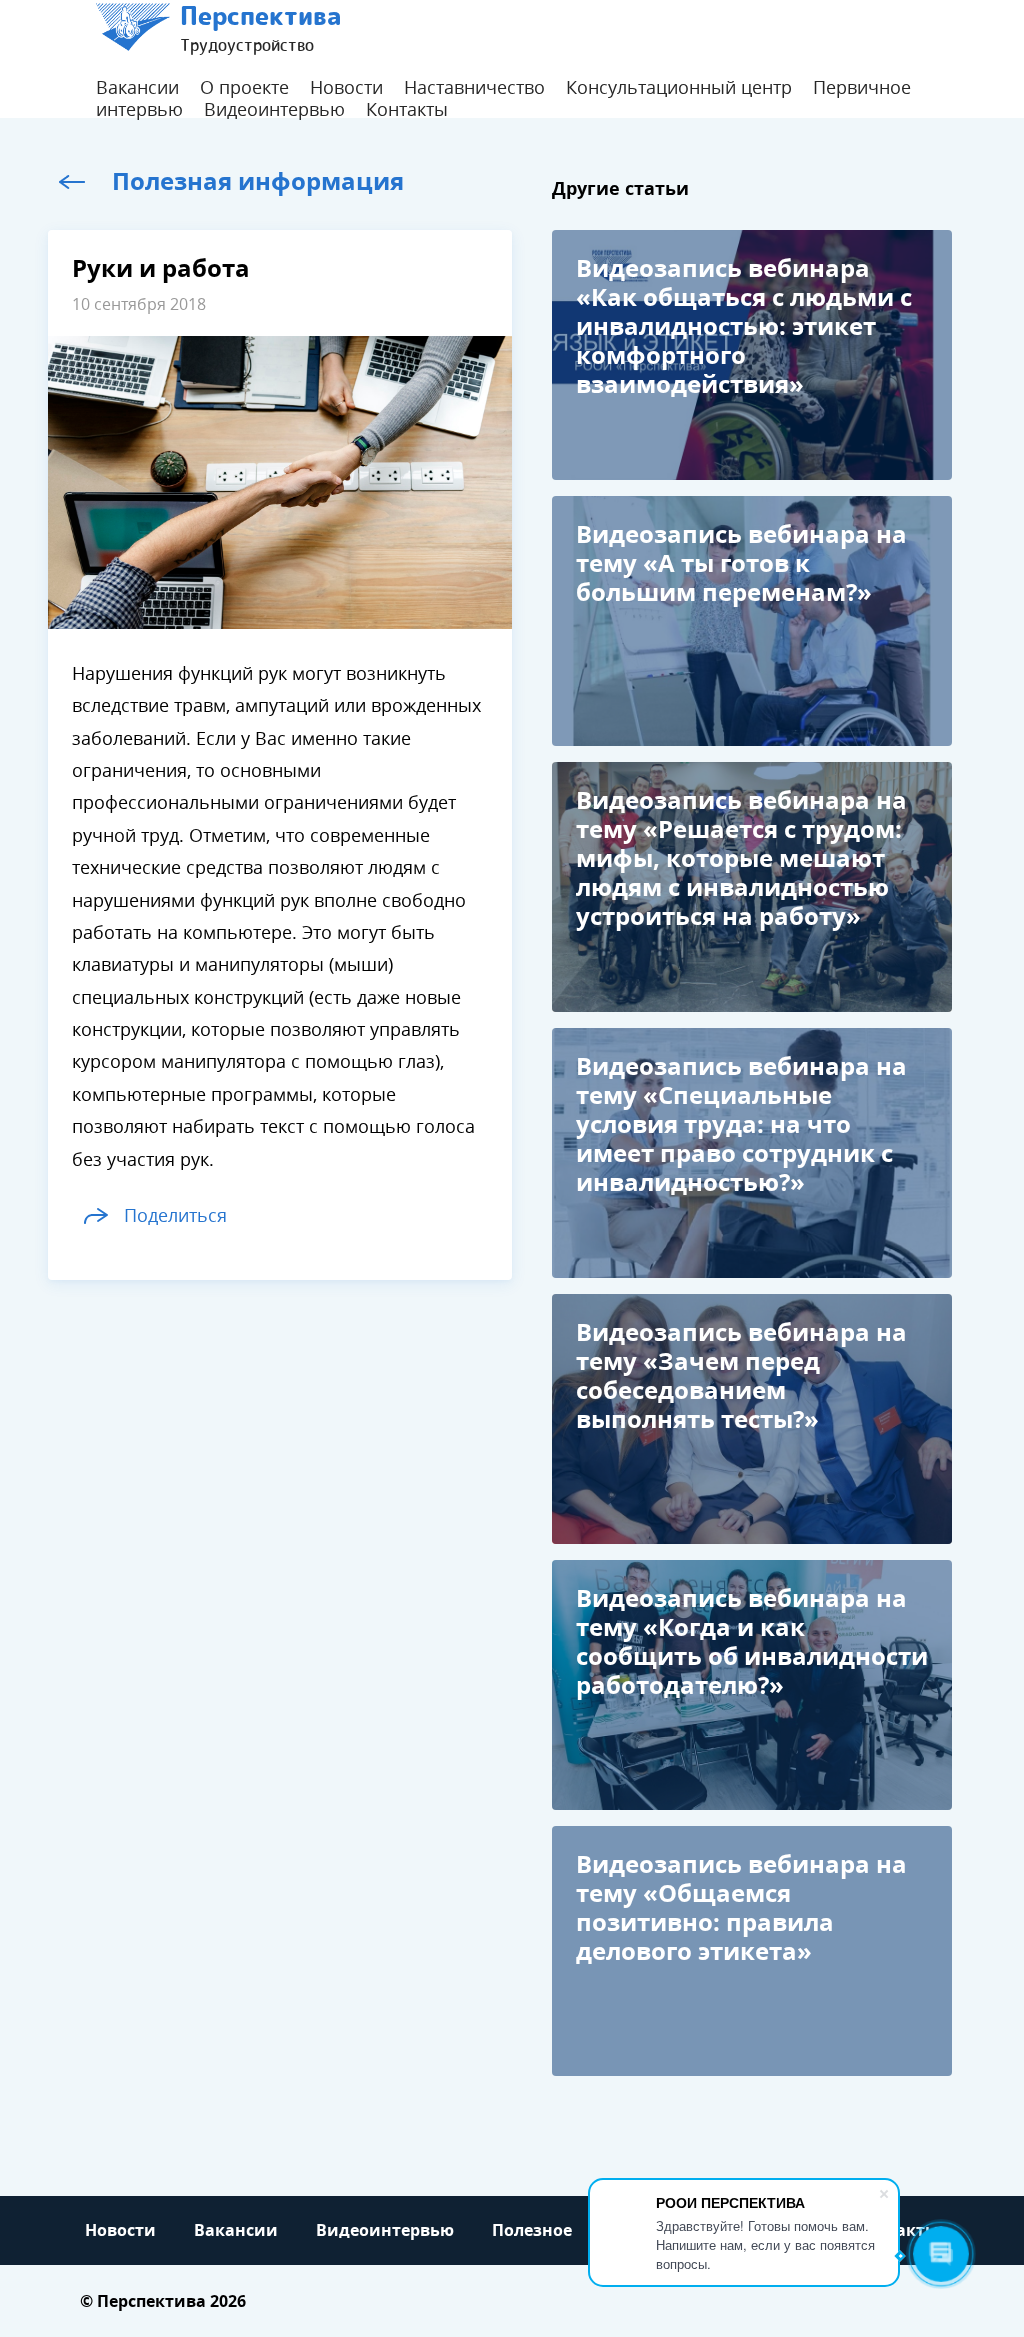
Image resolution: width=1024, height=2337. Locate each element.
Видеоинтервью (274, 110)
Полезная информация (258, 181)
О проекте (244, 88)
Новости (346, 88)
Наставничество (474, 88)
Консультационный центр (679, 88)
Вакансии (137, 88)
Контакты (407, 110)
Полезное (532, 2230)
